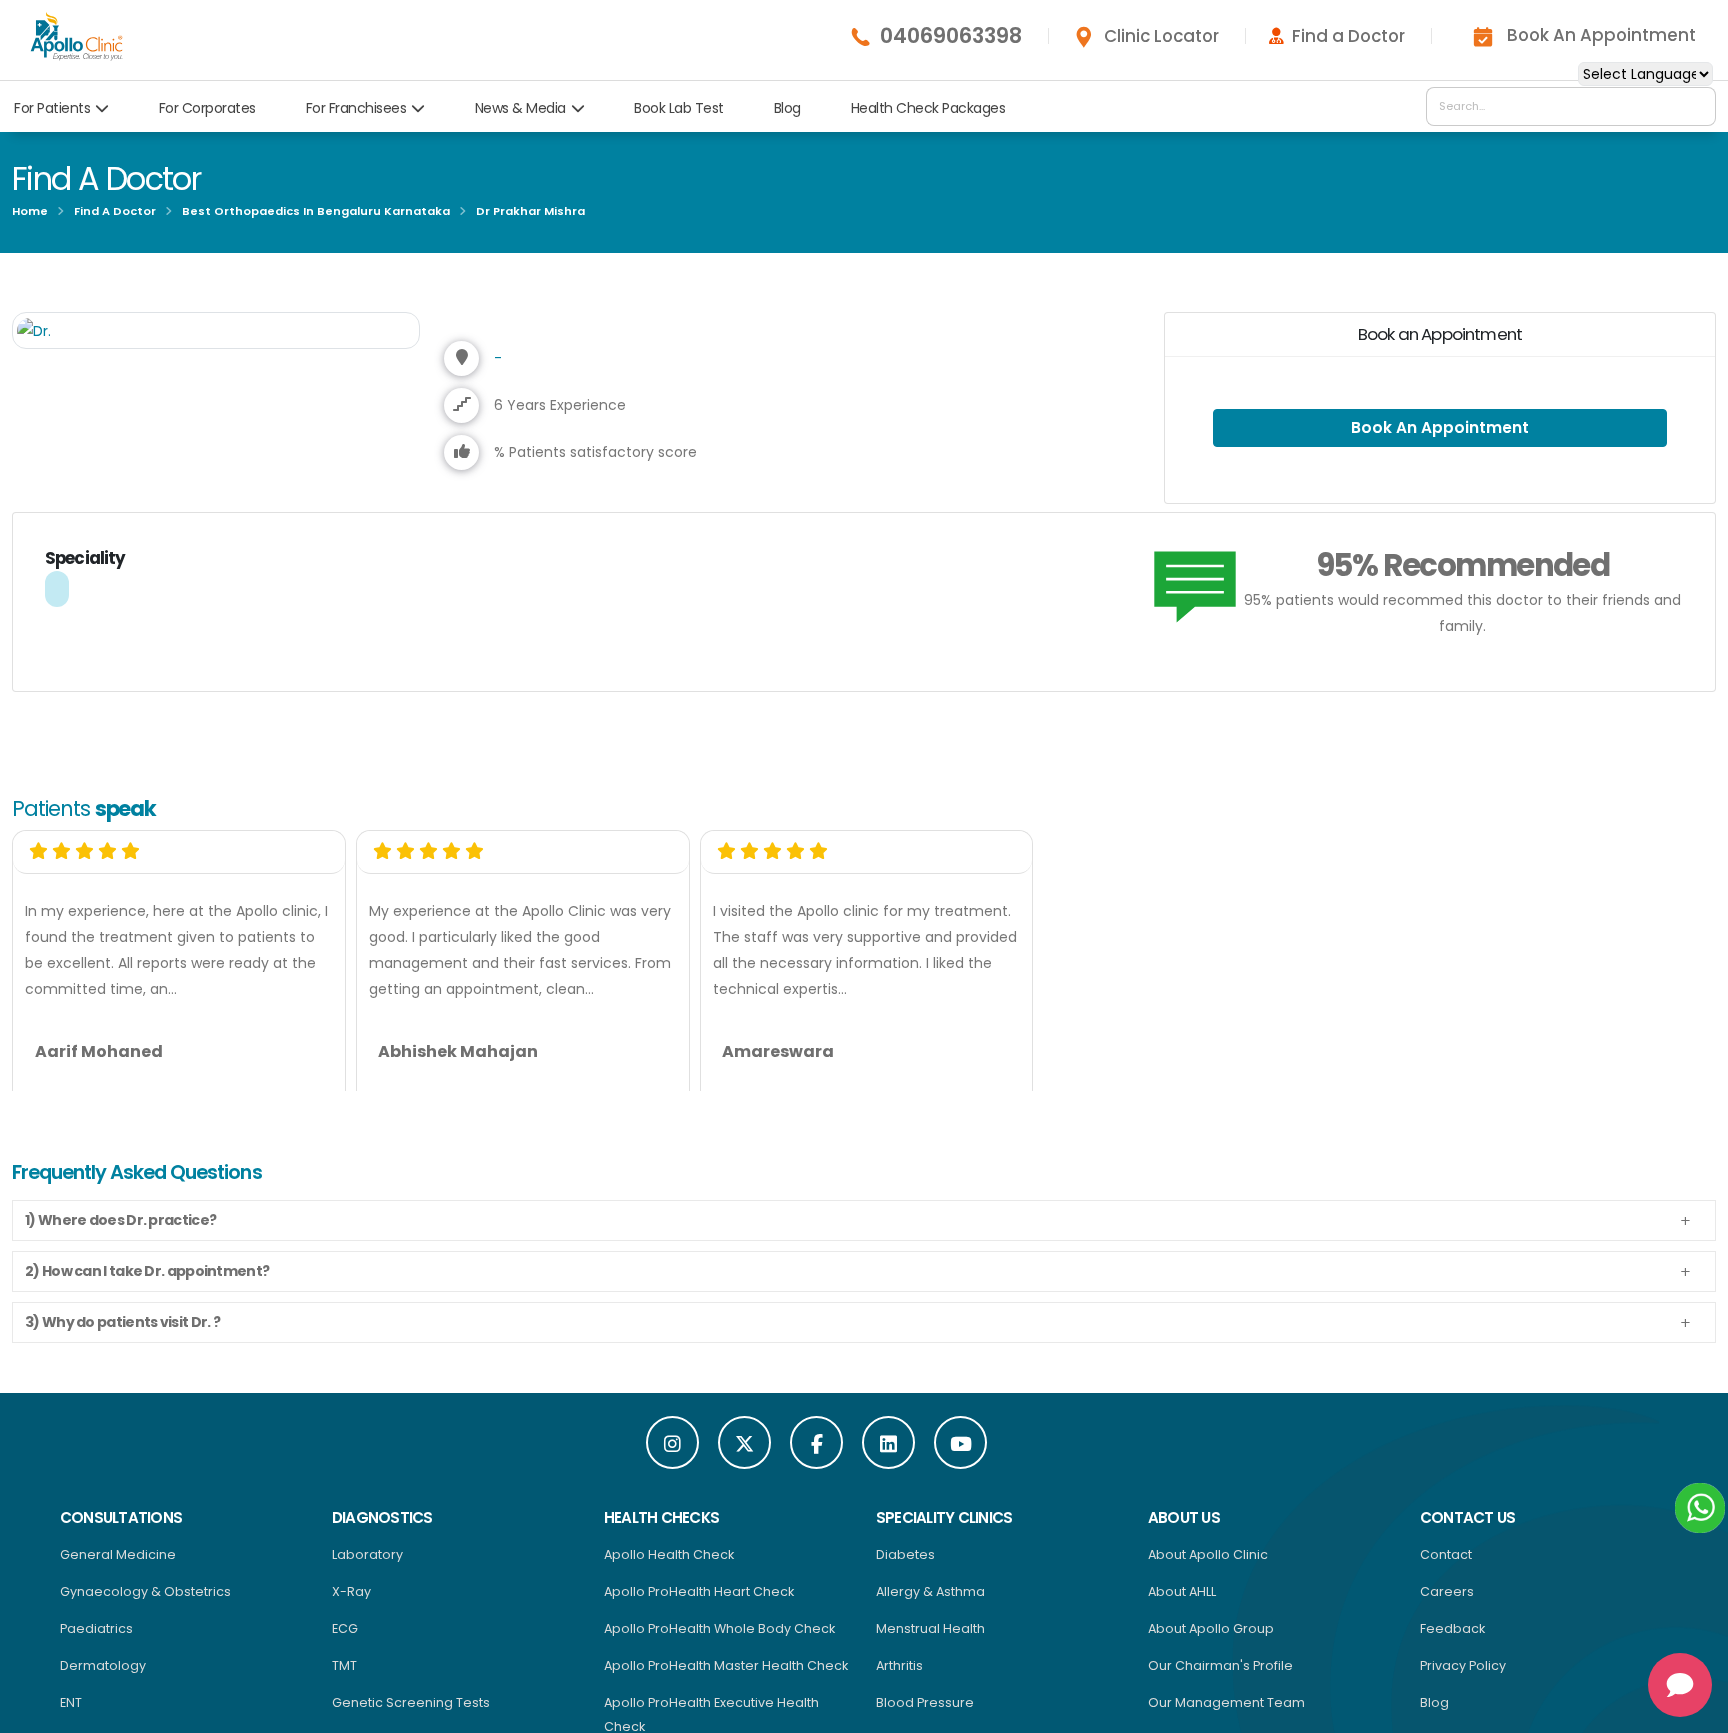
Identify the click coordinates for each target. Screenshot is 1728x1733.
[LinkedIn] (888, 1454)
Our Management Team (1226, 1714)
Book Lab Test (679, 108)
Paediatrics (96, 1640)
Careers (1447, 1603)
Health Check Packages (928, 108)
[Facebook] (816, 1454)
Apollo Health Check (669, 1566)
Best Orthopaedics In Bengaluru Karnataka (316, 211)
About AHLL (1182, 1603)
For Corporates (207, 108)
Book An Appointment (1601, 35)
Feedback (1452, 1640)
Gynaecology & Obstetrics (145, 1603)
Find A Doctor (115, 211)
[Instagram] (672, 1454)
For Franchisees (356, 108)
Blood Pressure (925, 1714)
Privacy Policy (1463, 1677)
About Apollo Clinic (1208, 1566)
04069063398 (951, 36)
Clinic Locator (1161, 36)
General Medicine (118, 1566)
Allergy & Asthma (930, 1603)
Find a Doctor (1348, 36)
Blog (787, 108)
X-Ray (351, 1603)
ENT (71, 1714)
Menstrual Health (930, 1640)
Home (30, 211)
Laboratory (367, 1566)
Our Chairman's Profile (1220, 1677)
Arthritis (899, 1677)
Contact (1446, 1566)
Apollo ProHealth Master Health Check (726, 1677)
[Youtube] (960, 1454)
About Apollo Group (1211, 1640)
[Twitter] (744, 1454)
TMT (344, 1677)
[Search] (1695, 106)
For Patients (52, 108)
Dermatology (103, 1677)
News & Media (520, 108)
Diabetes (905, 1566)
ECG (345, 1640)
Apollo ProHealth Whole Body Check (719, 1640)
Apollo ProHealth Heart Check (699, 1603)
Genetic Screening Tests (411, 1714)
